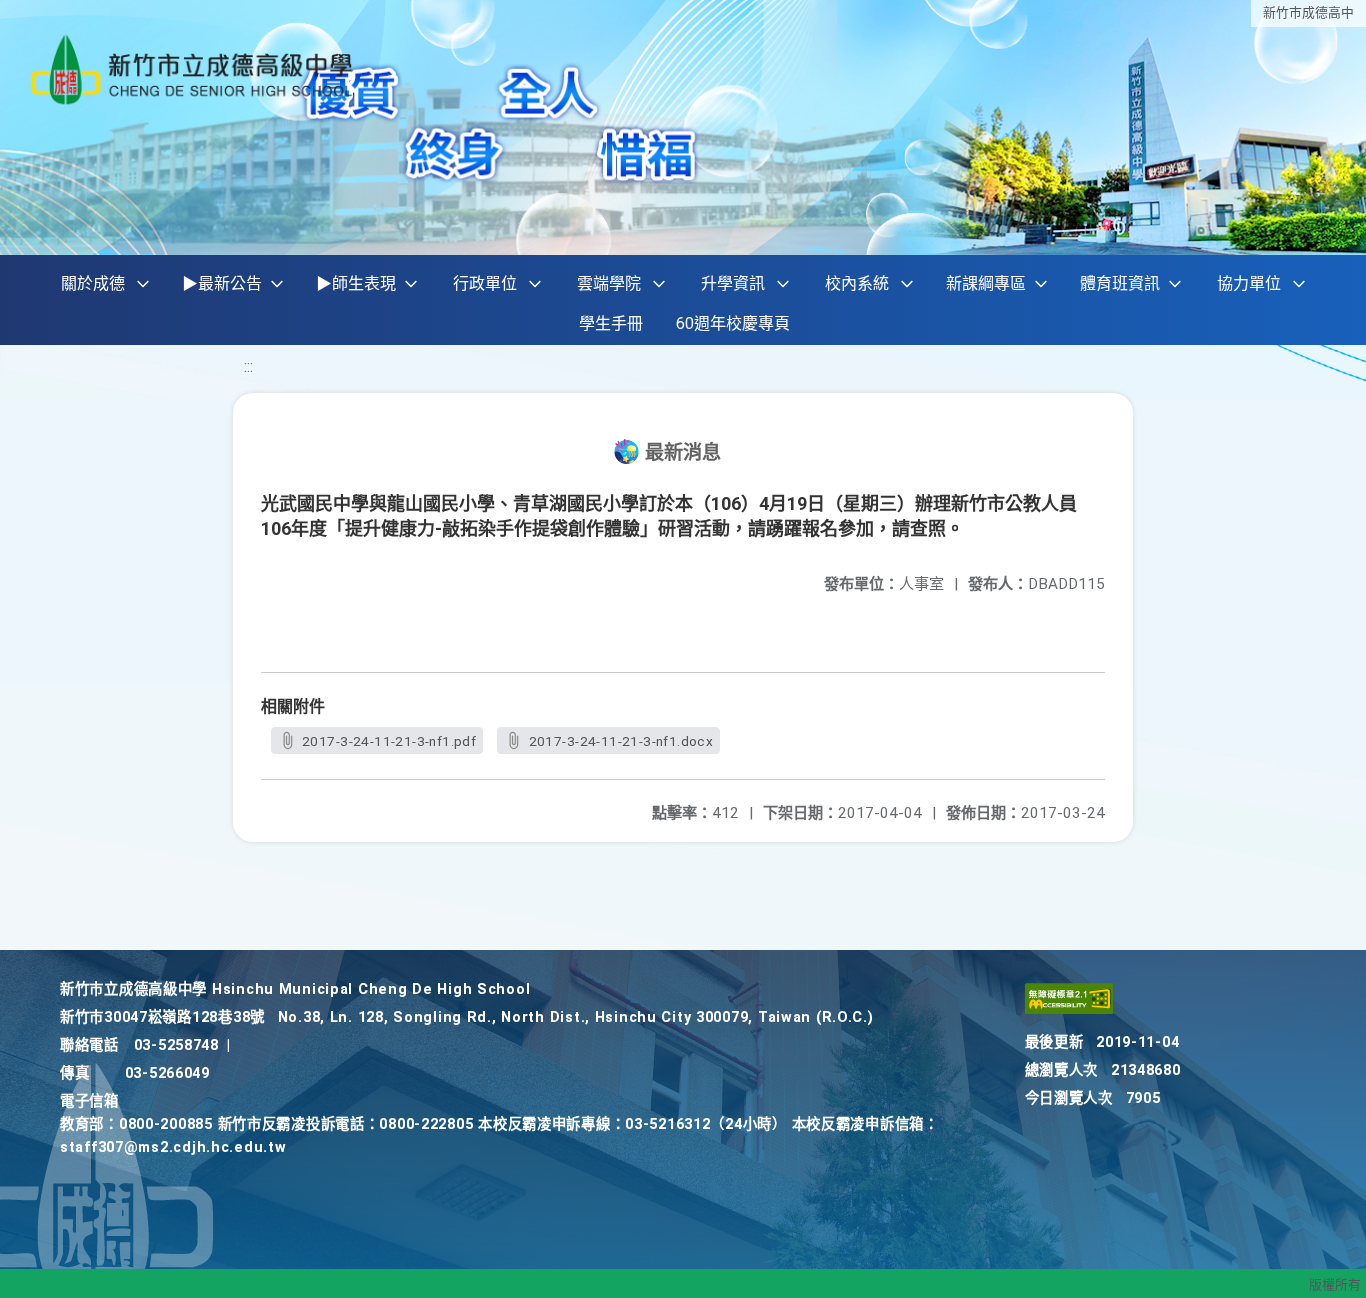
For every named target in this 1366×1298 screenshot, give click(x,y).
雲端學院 (609, 283)
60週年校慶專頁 (733, 323)
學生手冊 (611, 323)
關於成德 (93, 283)
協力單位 (1249, 283)
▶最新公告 (222, 283)
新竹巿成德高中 (1308, 12)
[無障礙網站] (1069, 1009)
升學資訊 (733, 283)
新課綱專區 (986, 283)
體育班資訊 (1120, 283)
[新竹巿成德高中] (192, 69)
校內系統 (857, 283)
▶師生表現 (356, 283)
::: (248, 366)
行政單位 (485, 283)
